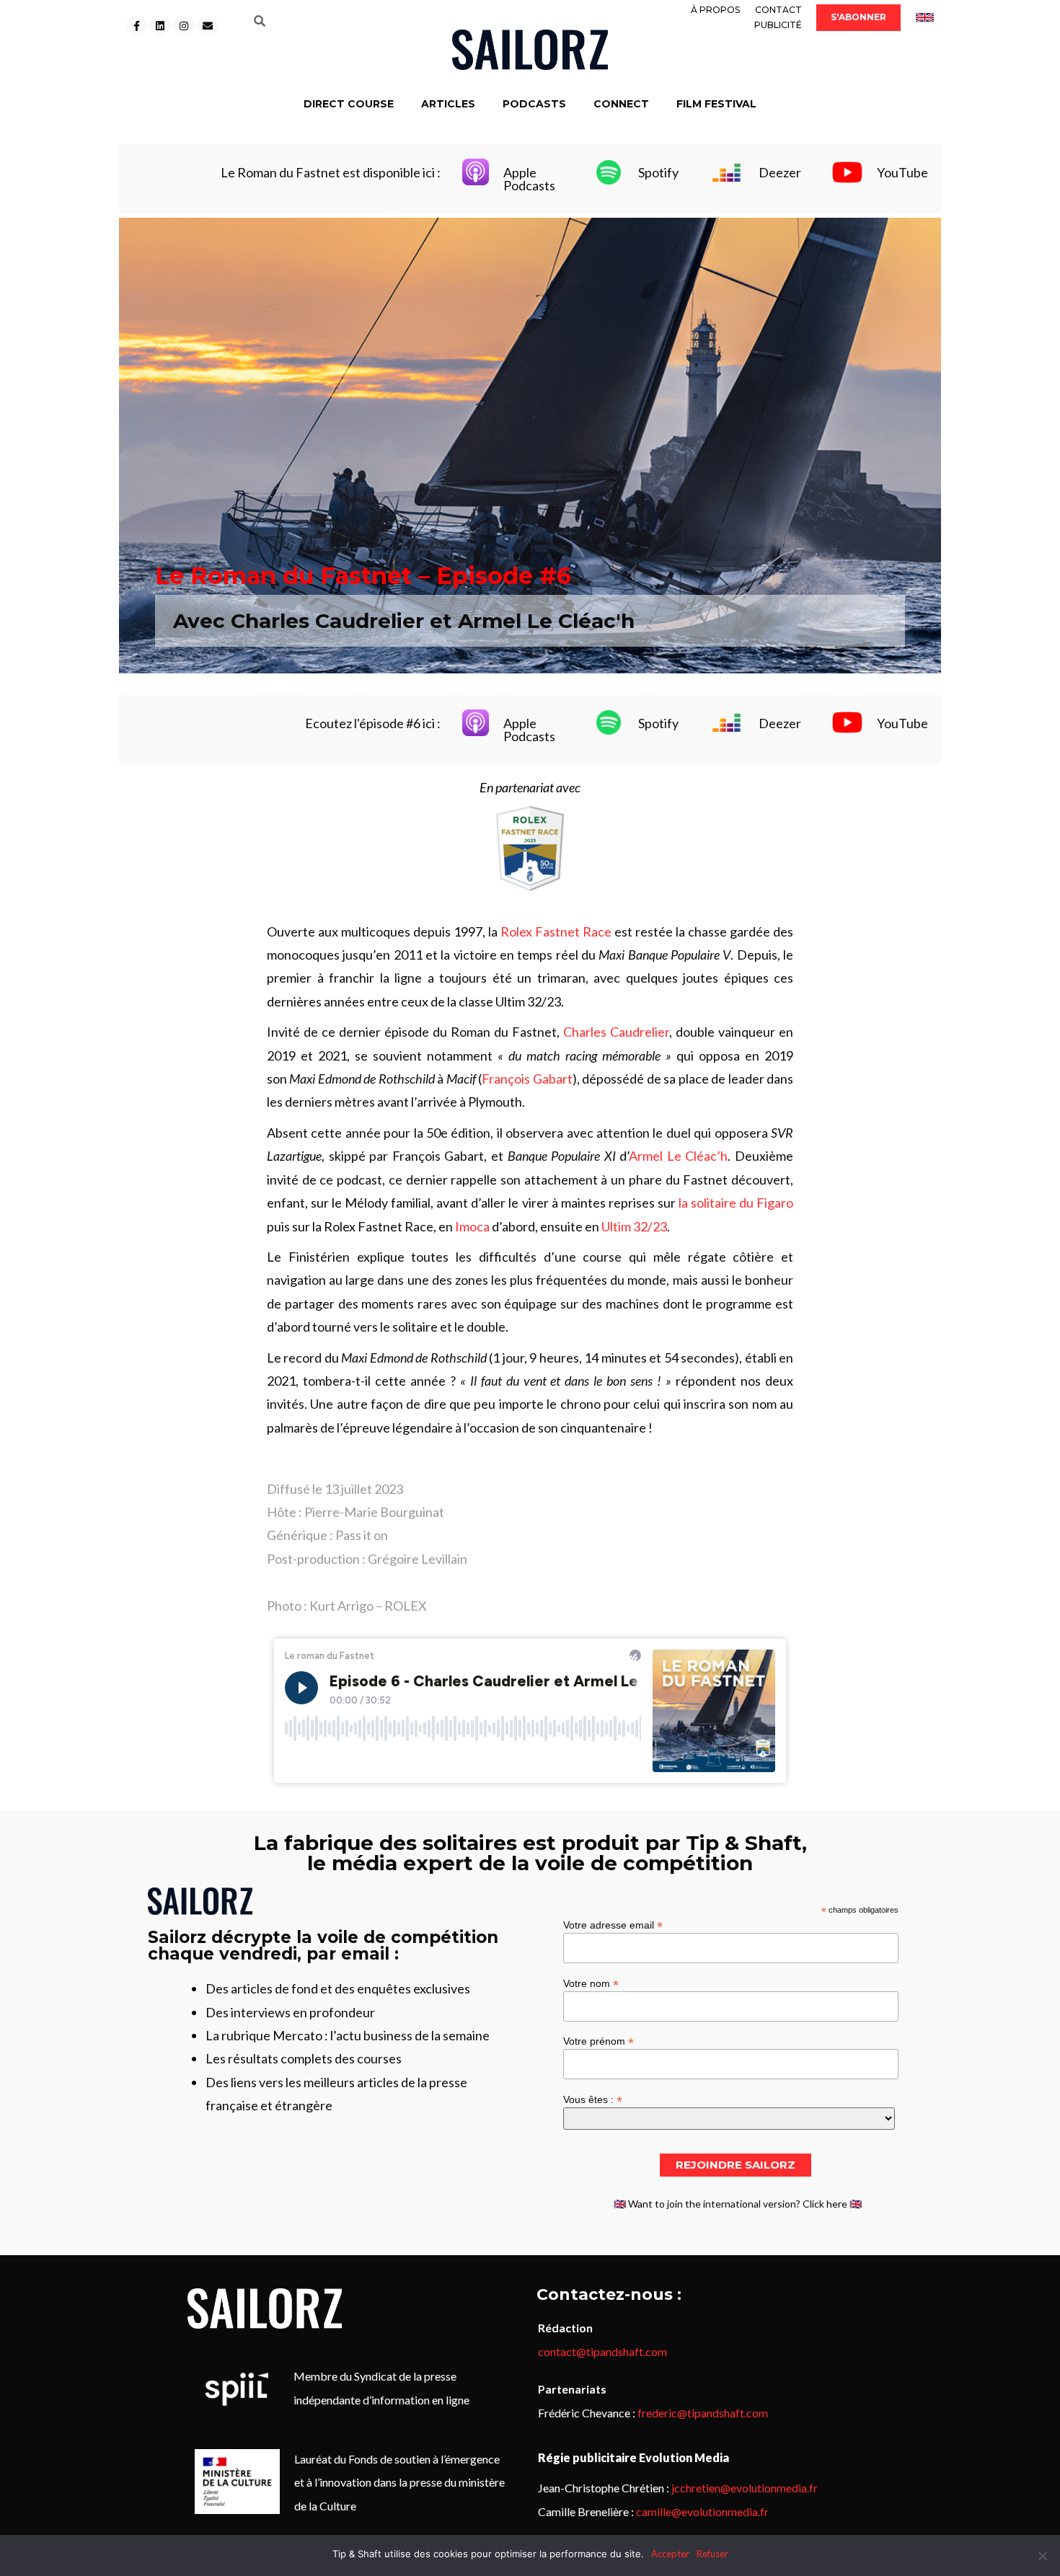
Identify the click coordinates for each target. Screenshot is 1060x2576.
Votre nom (591, 1983)
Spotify (658, 172)
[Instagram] (184, 26)
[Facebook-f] (136, 26)
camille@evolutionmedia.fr (702, 2511)
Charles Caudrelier (616, 1032)
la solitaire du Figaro (736, 1203)
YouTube (902, 172)
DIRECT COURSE (349, 104)
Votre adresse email (613, 1925)
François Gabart (527, 1079)
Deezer (780, 172)
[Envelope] (208, 26)
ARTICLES (448, 104)
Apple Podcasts (529, 179)
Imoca (472, 1226)
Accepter (670, 2554)
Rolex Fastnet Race (556, 931)
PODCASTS (534, 104)
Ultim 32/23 (634, 1226)
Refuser (712, 2554)
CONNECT (621, 104)
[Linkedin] (160, 26)
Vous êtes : (593, 2099)
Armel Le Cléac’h (678, 1156)
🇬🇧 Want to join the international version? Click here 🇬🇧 (738, 2204)
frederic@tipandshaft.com (703, 2413)
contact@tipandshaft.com (602, 2351)
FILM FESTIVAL (716, 104)
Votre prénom (599, 2041)
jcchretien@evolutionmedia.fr (745, 2488)
